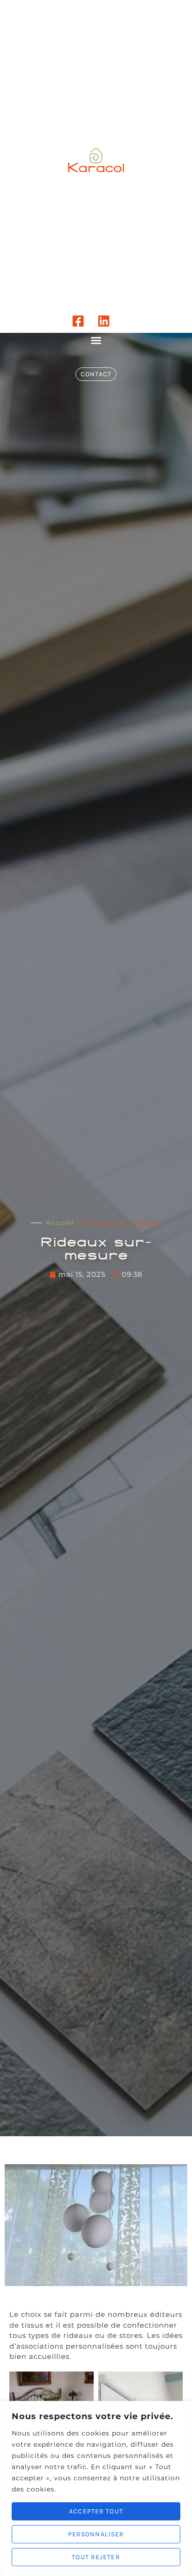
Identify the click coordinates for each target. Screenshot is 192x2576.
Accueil (60, 1222)
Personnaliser (96, 2534)
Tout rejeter (96, 2557)
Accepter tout (96, 2511)
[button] (96, 340)
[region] (96, 2488)
